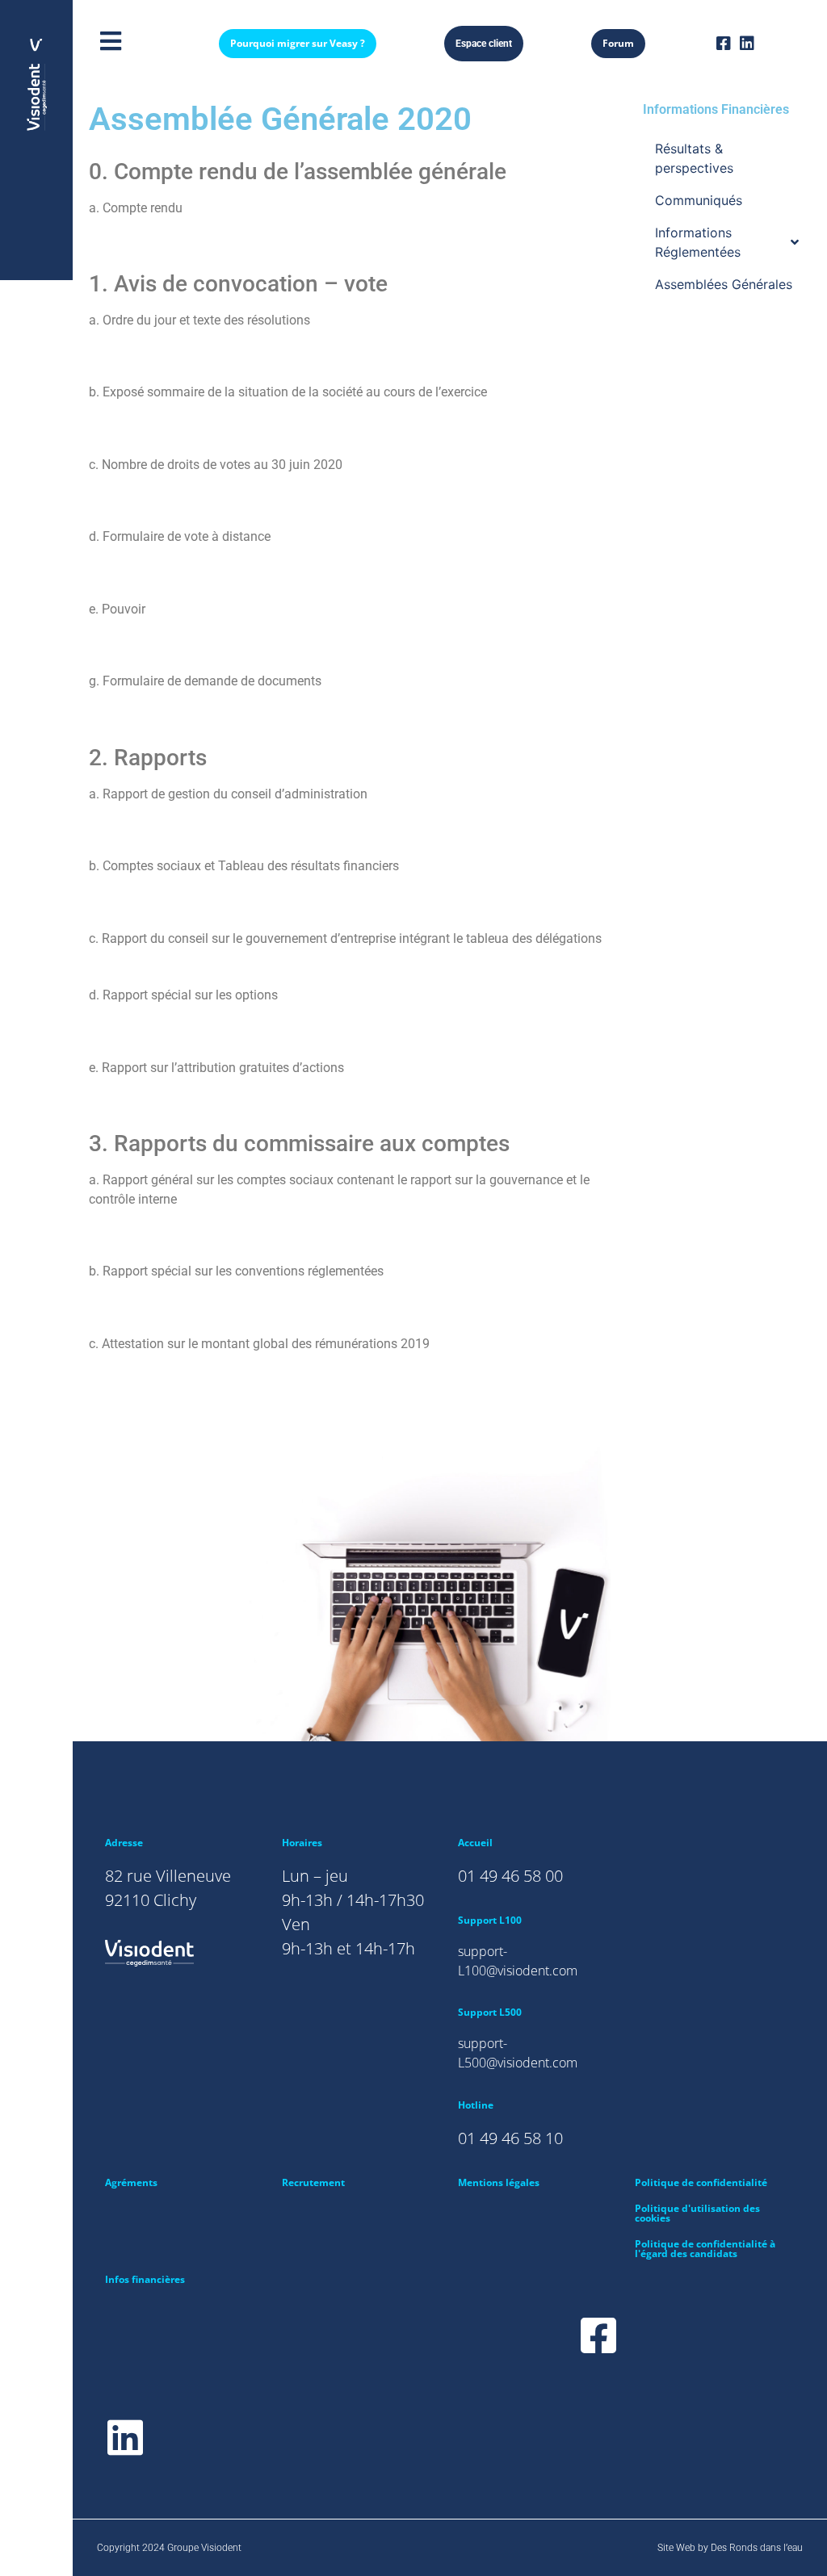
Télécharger (134, 242)
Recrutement (313, 2182)
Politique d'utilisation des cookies (697, 2213)
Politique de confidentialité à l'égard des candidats (705, 2249)
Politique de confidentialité (701, 2182)
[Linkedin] (747, 44)
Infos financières (145, 2279)
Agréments (131, 2182)
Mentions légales (499, 2182)
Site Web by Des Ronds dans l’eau (730, 2548)
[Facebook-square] (724, 44)
